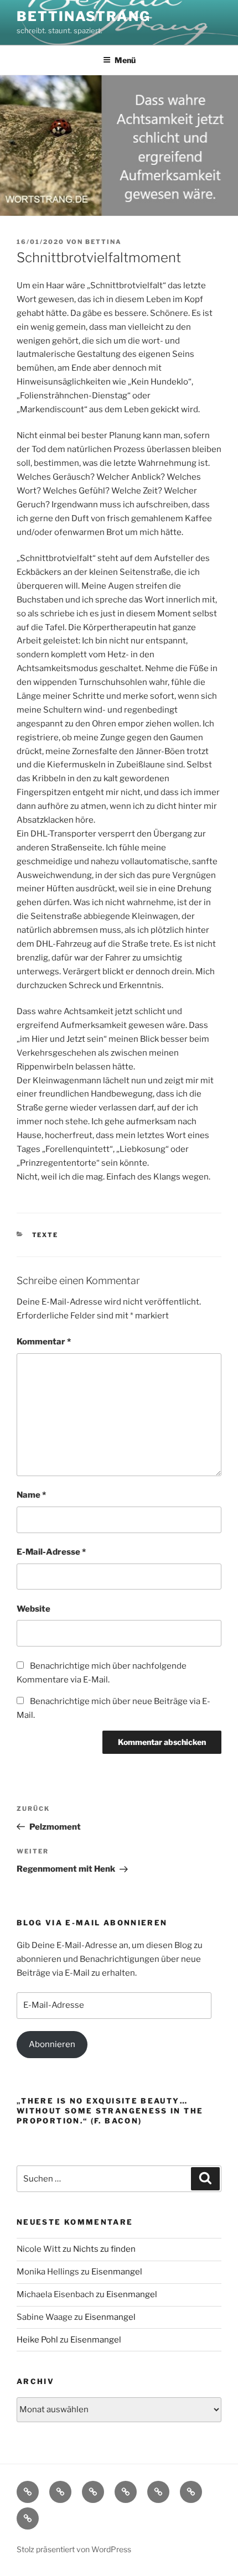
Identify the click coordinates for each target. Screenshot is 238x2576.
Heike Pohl (37, 2340)
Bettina (104, 242)
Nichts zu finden (104, 2249)
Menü (125, 60)
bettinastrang (84, 16)
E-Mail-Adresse (51, 1552)
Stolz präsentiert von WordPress (74, 2549)
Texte (45, 1235)
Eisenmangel (117, 2272)
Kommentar (44, 1342)
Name (31, 1495)
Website (33, 1609)
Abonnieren (52, 2044)
